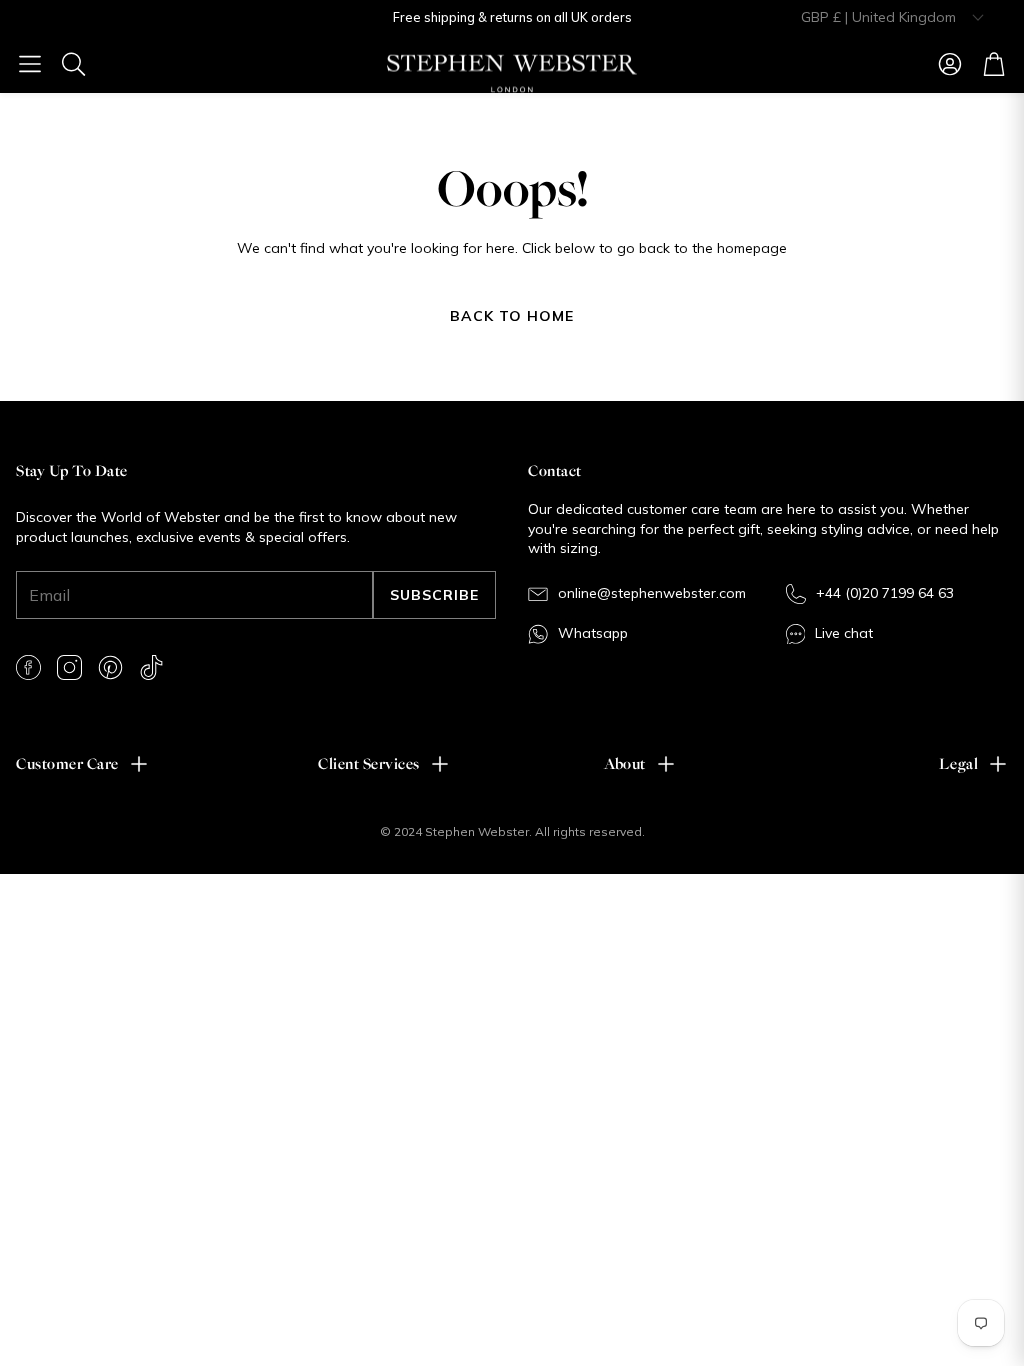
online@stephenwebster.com (652, 593)
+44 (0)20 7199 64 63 (885, 593)
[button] (30, 64)
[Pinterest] (110, 667)
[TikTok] (151, 667)
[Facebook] (28, 667)
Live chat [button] (844, 633)
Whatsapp (593, 633)
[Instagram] (69, 667)
